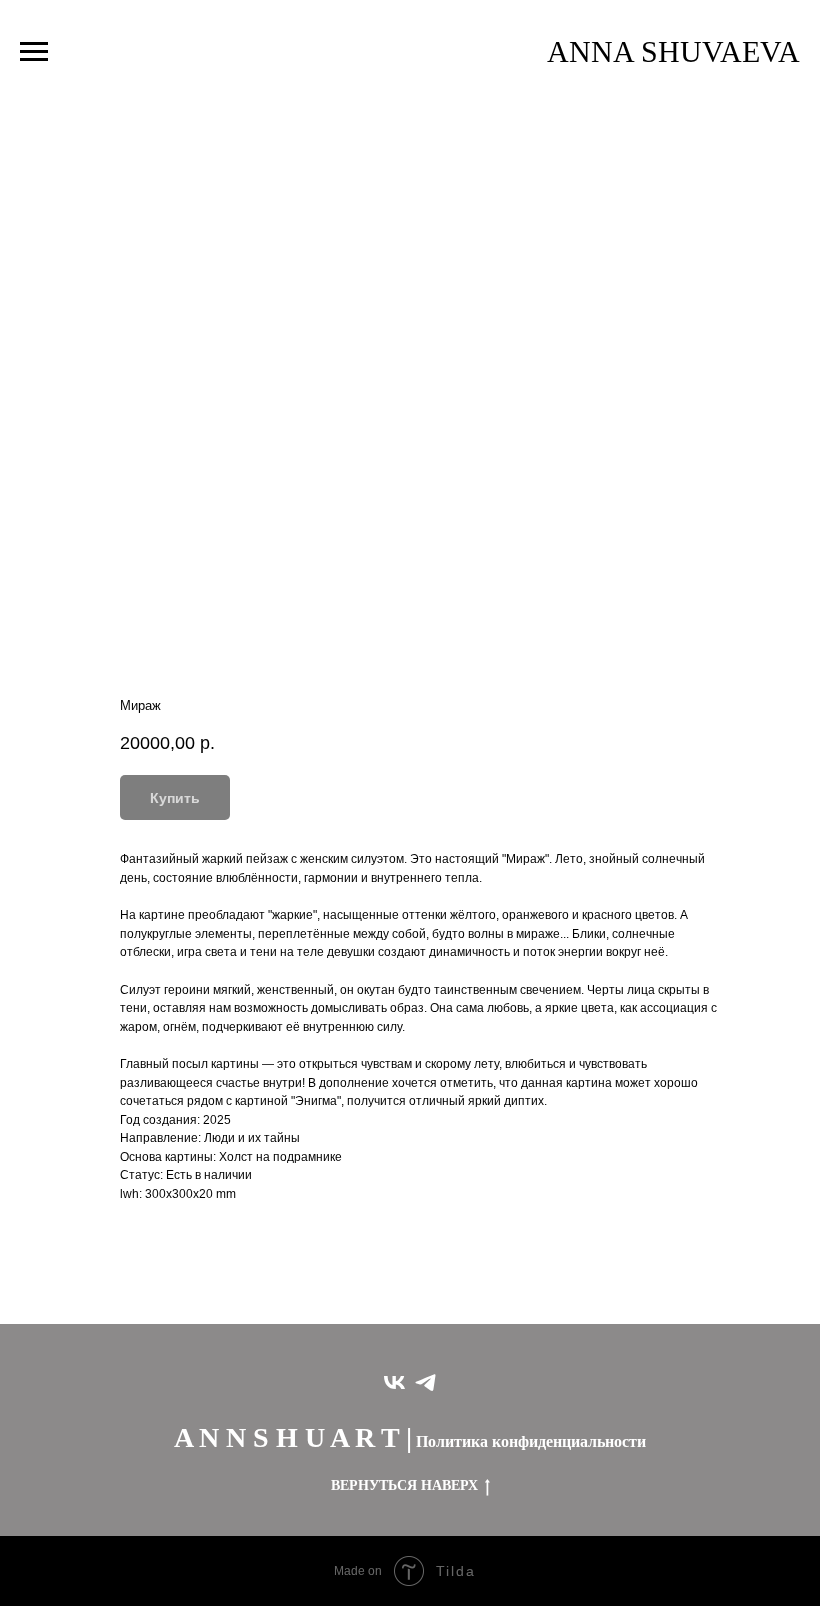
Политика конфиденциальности (531, 1441)
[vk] (394, 1382)
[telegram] (425, 1382)
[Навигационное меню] (34, 52)
